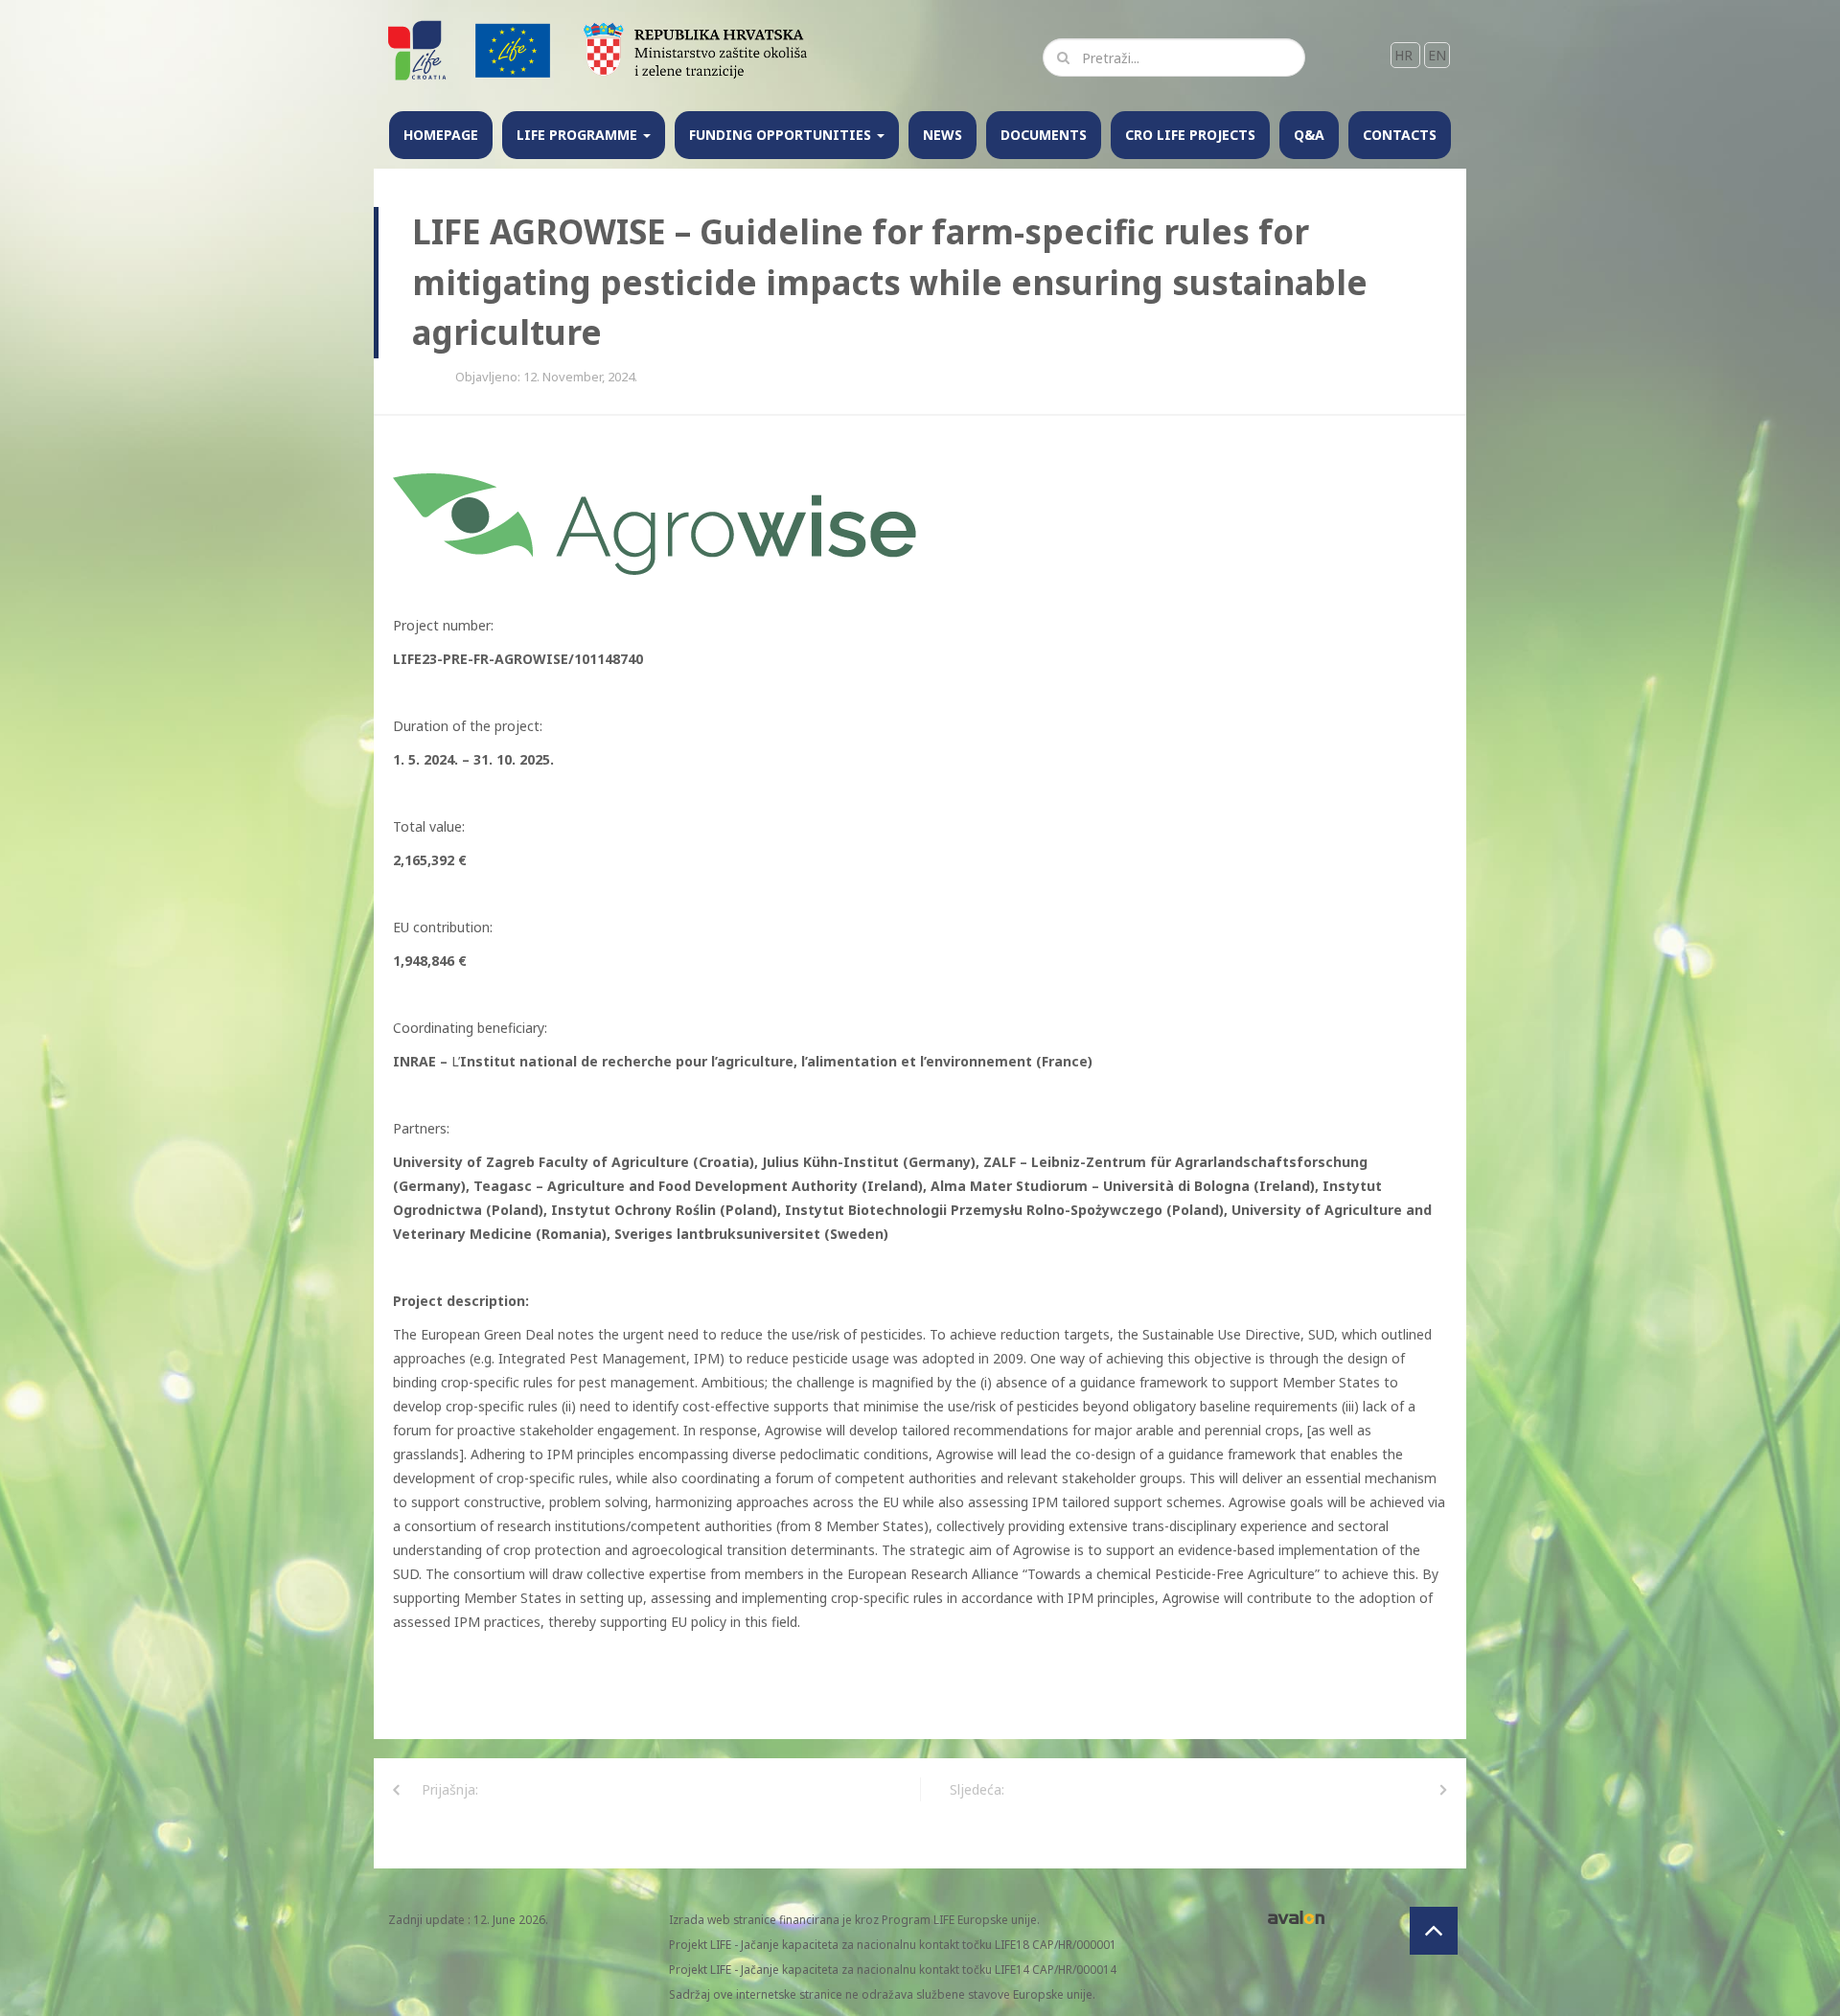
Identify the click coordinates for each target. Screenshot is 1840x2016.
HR (1405, 55)
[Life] (513, 49)
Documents (1044, 135)
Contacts (1400, 135)
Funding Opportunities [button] (782, 135)
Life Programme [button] (579, 135)
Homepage (441, 135)
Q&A (1309, 135)
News (943, 135)
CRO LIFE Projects (1190, 135)
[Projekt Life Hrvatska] (418, 49)
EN (1437, 55)
